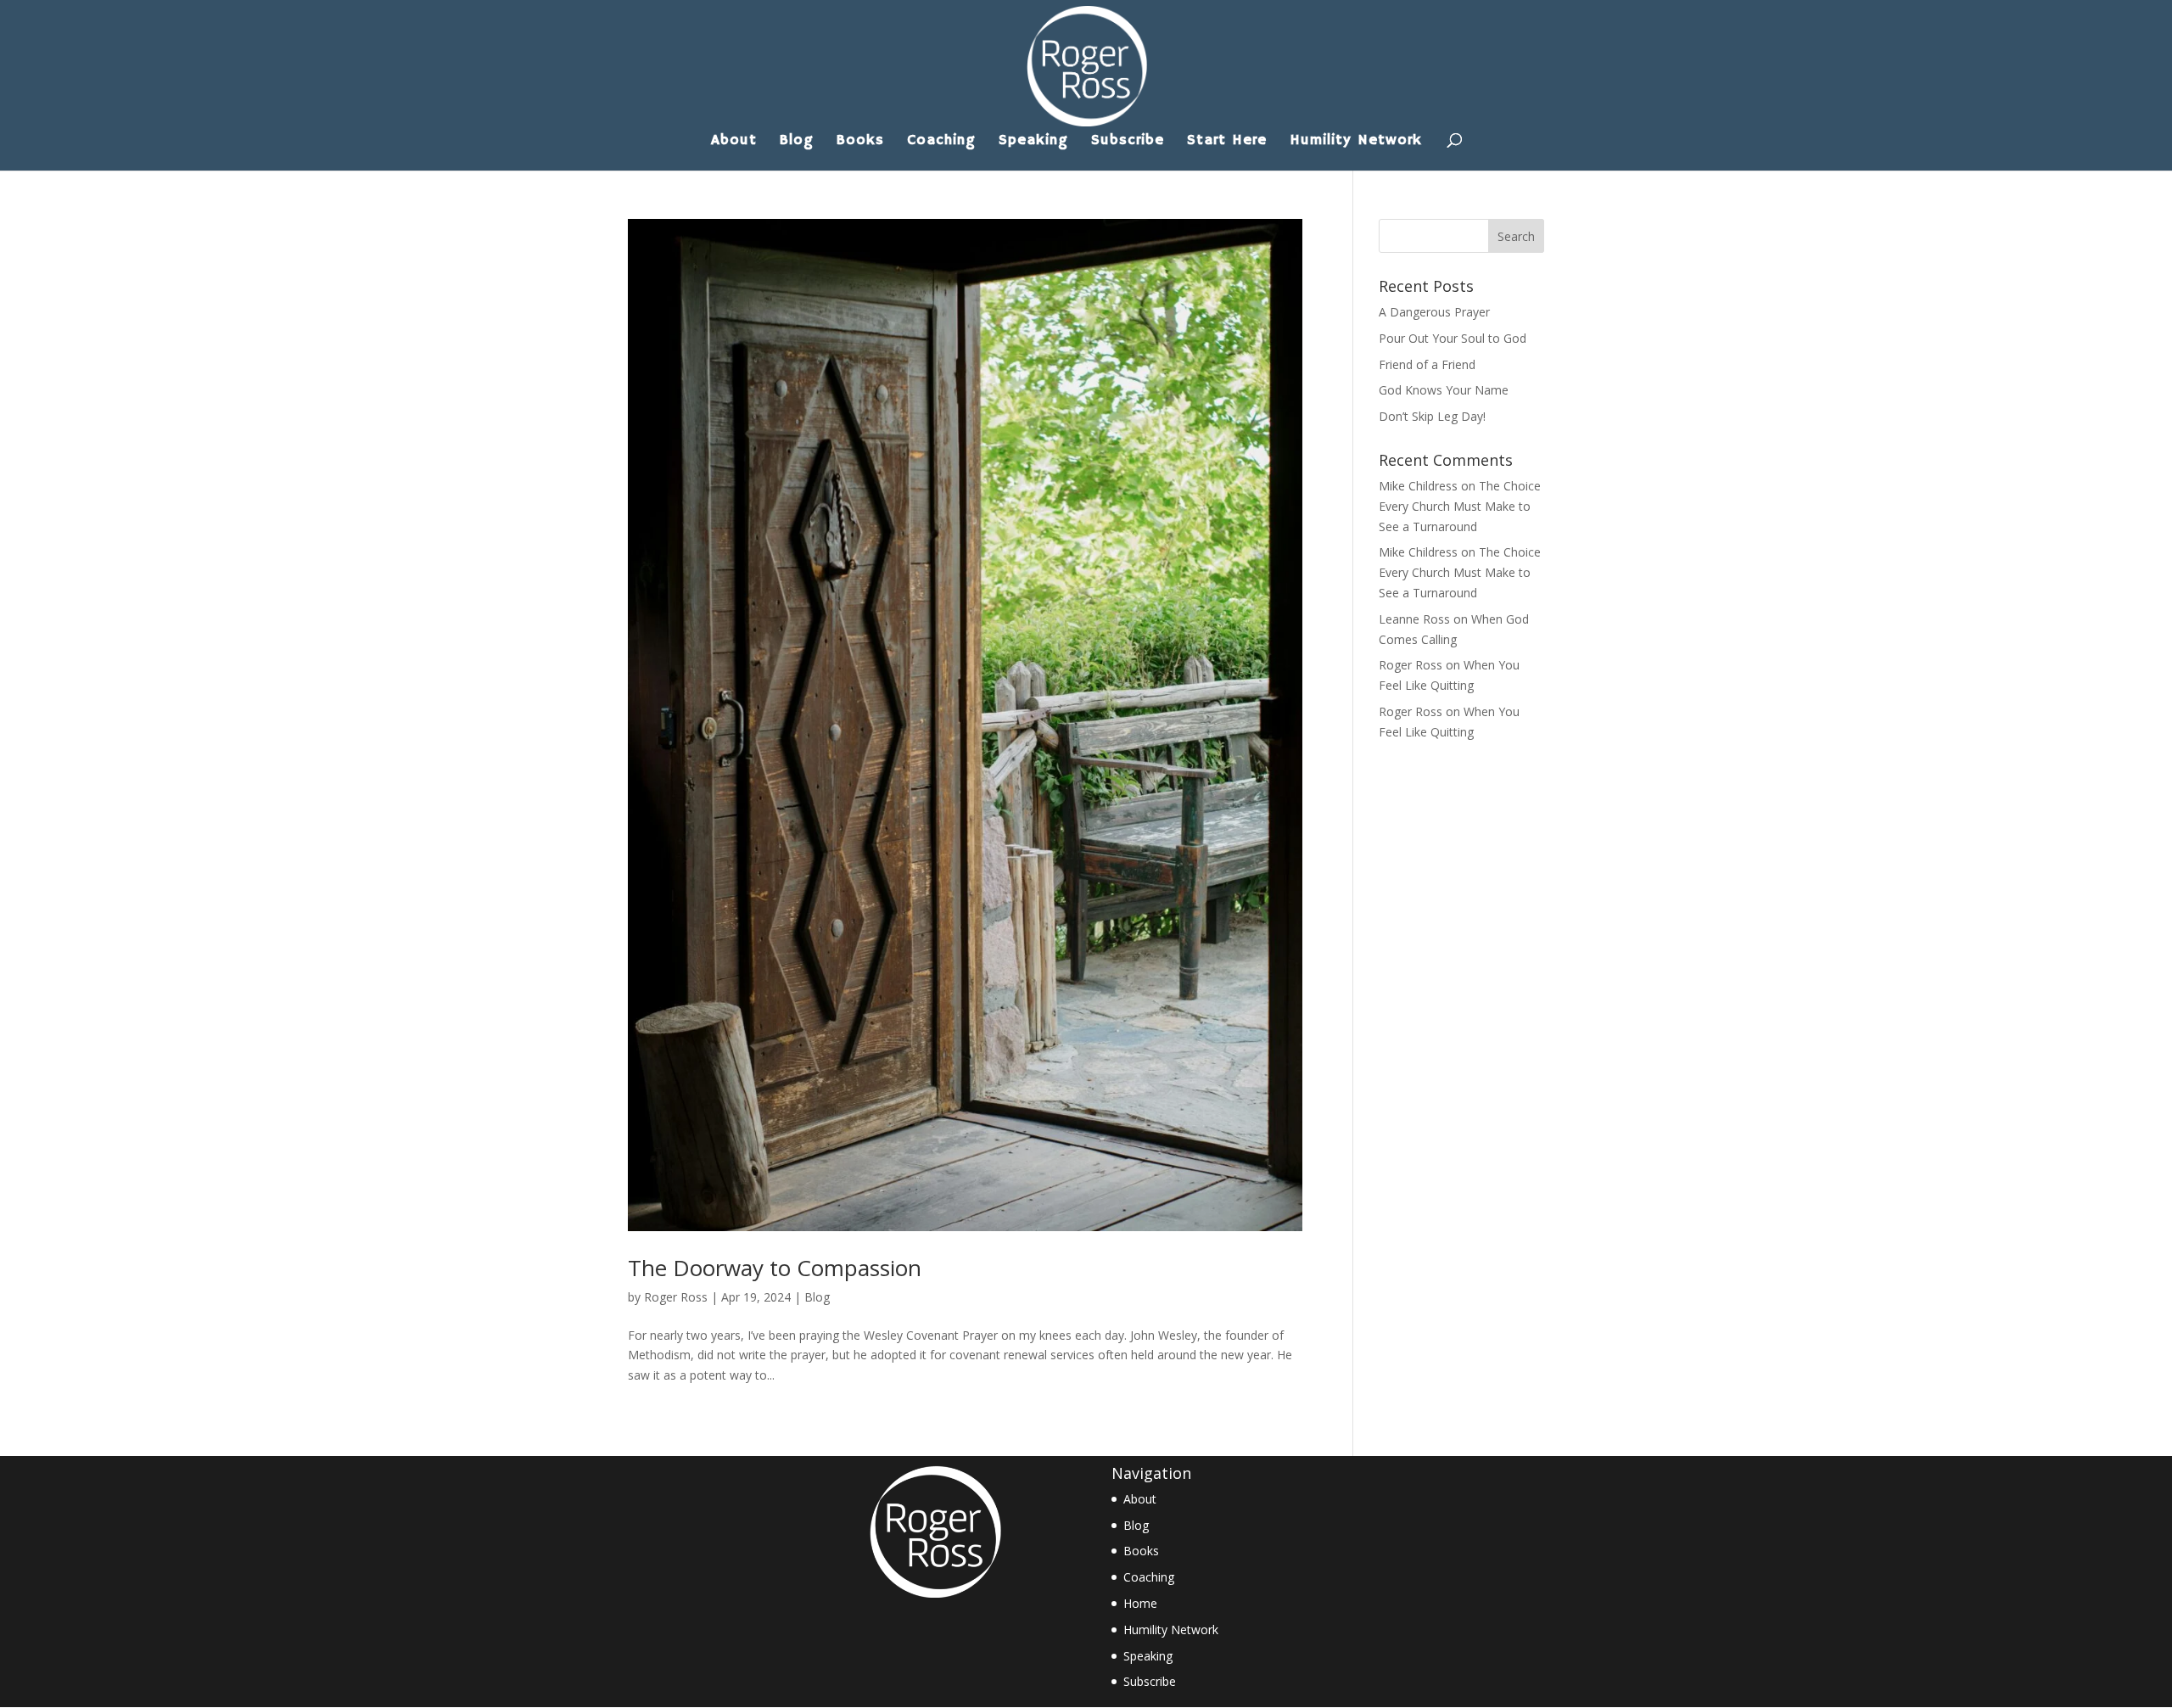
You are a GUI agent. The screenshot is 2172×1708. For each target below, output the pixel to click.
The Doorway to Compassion (775, 1268)
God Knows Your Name (1444, 390)
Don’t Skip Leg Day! (1432, 416)
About (734, 142)
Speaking (1033, 142)
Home (1140, 1603)
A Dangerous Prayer (1434, 312)
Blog (797, 142)
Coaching (941, 142)
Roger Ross (676, 1297)
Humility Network (1356, 142)
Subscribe (1128, 142)
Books (860, 142)
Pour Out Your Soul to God (1453, 338)
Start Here (1227, 142)
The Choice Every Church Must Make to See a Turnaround (1460, 506)
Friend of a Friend (1427, 364)
